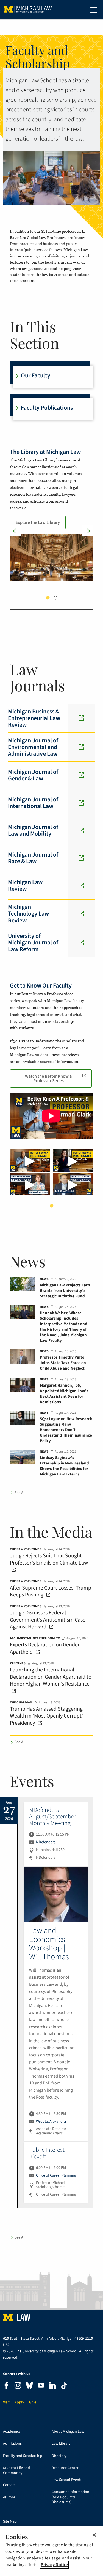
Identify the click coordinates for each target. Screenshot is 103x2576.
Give (33, 2402)
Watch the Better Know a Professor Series (48, 1078)
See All (20, 1493)
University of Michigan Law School (28, 10)
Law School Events (67, 2480)
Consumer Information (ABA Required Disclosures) (70, 2497)
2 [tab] (55, 598)
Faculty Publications (47, 408)
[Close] (94, 2535)
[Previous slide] (15, 531)
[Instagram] (18, 2386)
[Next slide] (88, 531)
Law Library (61, 2444)
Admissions (12, 2444)
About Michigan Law (68, 2432)
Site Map (10, 2522)
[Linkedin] (52, 2386)
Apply (19, 2402)
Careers (9, 2485)
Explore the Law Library (38, 522)
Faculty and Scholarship (23, 2456)
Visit (6, 2402)
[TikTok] (64, 2386)
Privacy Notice (54, 2565)
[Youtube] (41, 2386)
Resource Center (65, 2468)
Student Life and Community (16, 2471)
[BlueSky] (29, 2386)
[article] (56, 1834)
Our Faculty (36, 375)
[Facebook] (6, 2386)
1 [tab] (48, 598)
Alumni (9, 2497)
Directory (59, 2456)
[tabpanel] (51, 514)
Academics (12, 2432)
